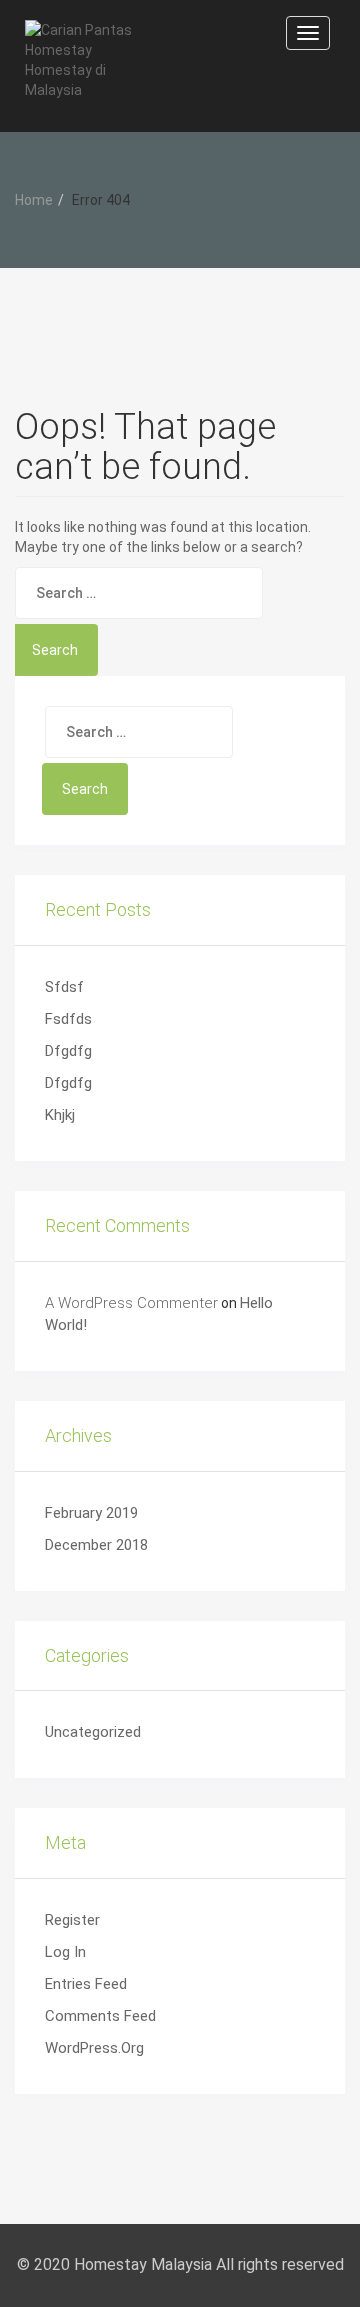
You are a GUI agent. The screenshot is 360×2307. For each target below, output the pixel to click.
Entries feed (86, 1984)
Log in (65, 1952)
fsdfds (68, 1019)
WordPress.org (94, 2048)
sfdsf (64, 987)
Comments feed (100, 2016)
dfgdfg (68, 1051)
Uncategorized (93, 1732)
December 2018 (96, 1545)
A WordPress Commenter (131, 1303)
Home (34, 200)
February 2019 (91, 1513)
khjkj (60, 1115)
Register (72, 1920)
